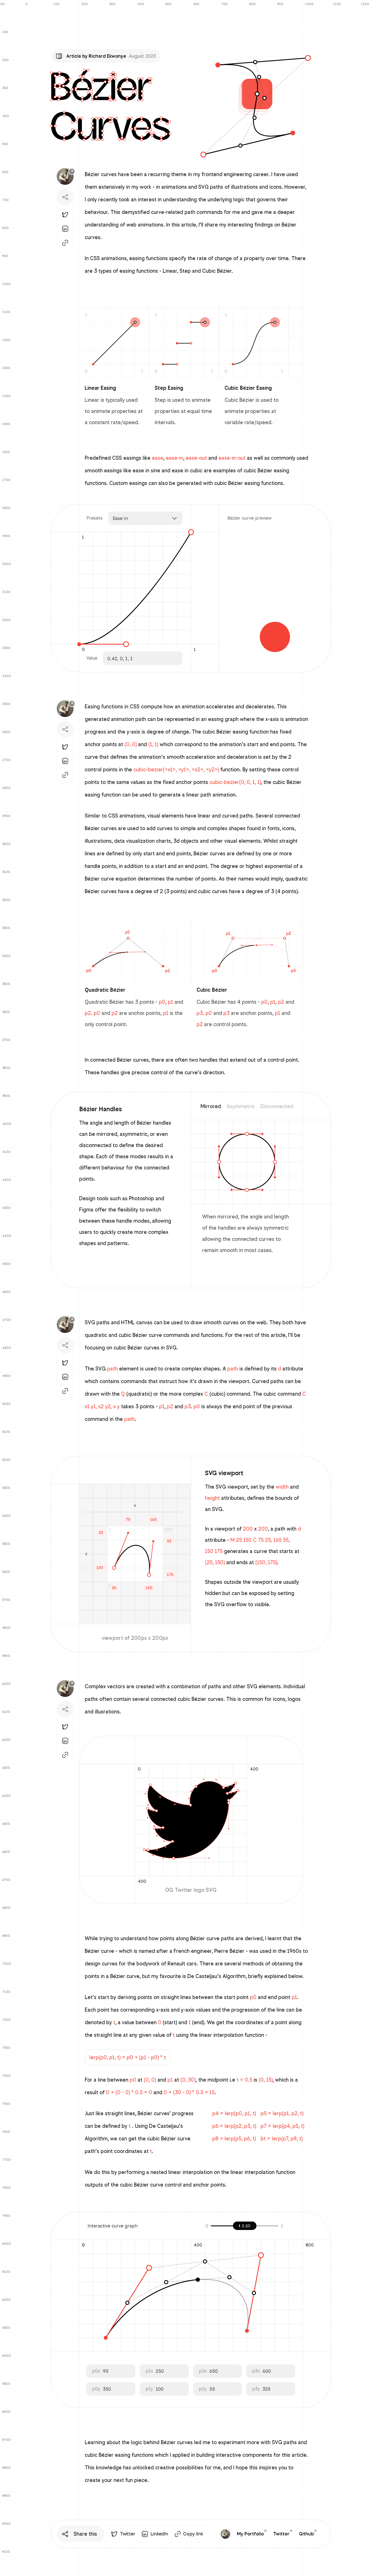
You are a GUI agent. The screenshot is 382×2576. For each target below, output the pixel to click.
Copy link (193, 2534)
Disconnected (277, 1106)
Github (306, 2534)
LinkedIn (159, 2534)
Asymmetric (241, 1106)
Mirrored (211, 1106)
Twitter (128, 2534)
